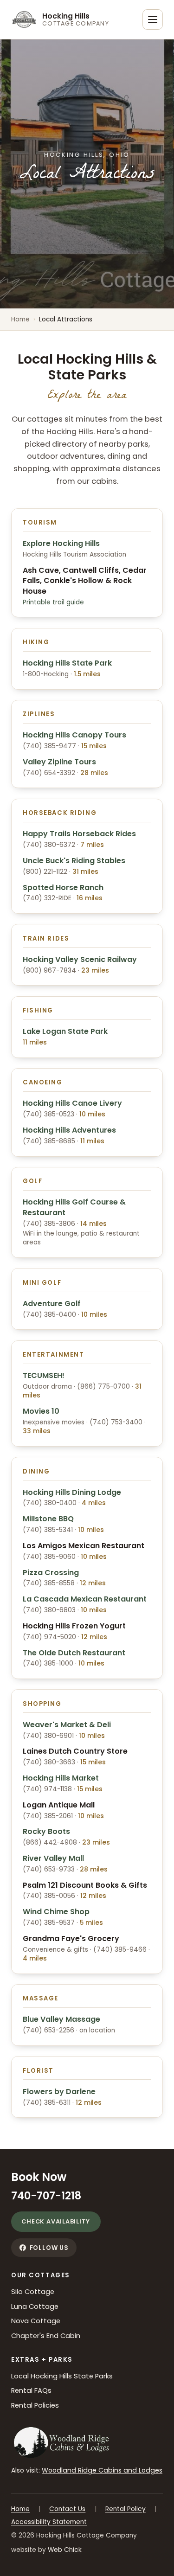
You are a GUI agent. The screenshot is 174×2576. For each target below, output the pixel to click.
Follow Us (49, 2248)
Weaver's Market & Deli (67, 1725)
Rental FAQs (31, 2390)
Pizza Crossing (51, 1573)
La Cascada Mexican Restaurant (85, 1599)
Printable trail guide (53, 602)
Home (20, 319)
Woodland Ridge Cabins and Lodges (102, 2470)
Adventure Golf (52, 1304)
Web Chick (65, 2550)
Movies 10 (41, 1411)
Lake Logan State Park (65, 1031)
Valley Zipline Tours (59, 762)
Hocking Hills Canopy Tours (74, 735)
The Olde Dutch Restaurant (74, 1653)
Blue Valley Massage (61, 2019)
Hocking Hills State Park (67, 663)
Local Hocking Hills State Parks (62, 2376)
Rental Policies (35, 2405)
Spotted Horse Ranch (63, 888)
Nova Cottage (36, 2321)
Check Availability (56, 2221)
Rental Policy (126, 2509)
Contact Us (67, 2509)
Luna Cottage (35, 2307)
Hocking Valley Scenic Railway (80, 959)
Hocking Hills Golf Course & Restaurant (74, 1207)
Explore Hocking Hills (61, 543)
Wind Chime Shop (56, 1912)
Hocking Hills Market (61, 1778)
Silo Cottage (33, 2292)
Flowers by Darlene (59, 2092)
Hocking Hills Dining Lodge (72, 1492)
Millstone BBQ (48, 1519)
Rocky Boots (46, 1831)
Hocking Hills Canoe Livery (72, 1103)
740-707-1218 (46, 2196)
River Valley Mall (53, 1858)
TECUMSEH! (44, 1375)
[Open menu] (153, 19)
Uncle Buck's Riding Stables (74, 861)
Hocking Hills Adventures (69, 1130)
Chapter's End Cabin (46, 2336)
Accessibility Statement (49, 2522)
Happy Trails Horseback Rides (79, 834)
